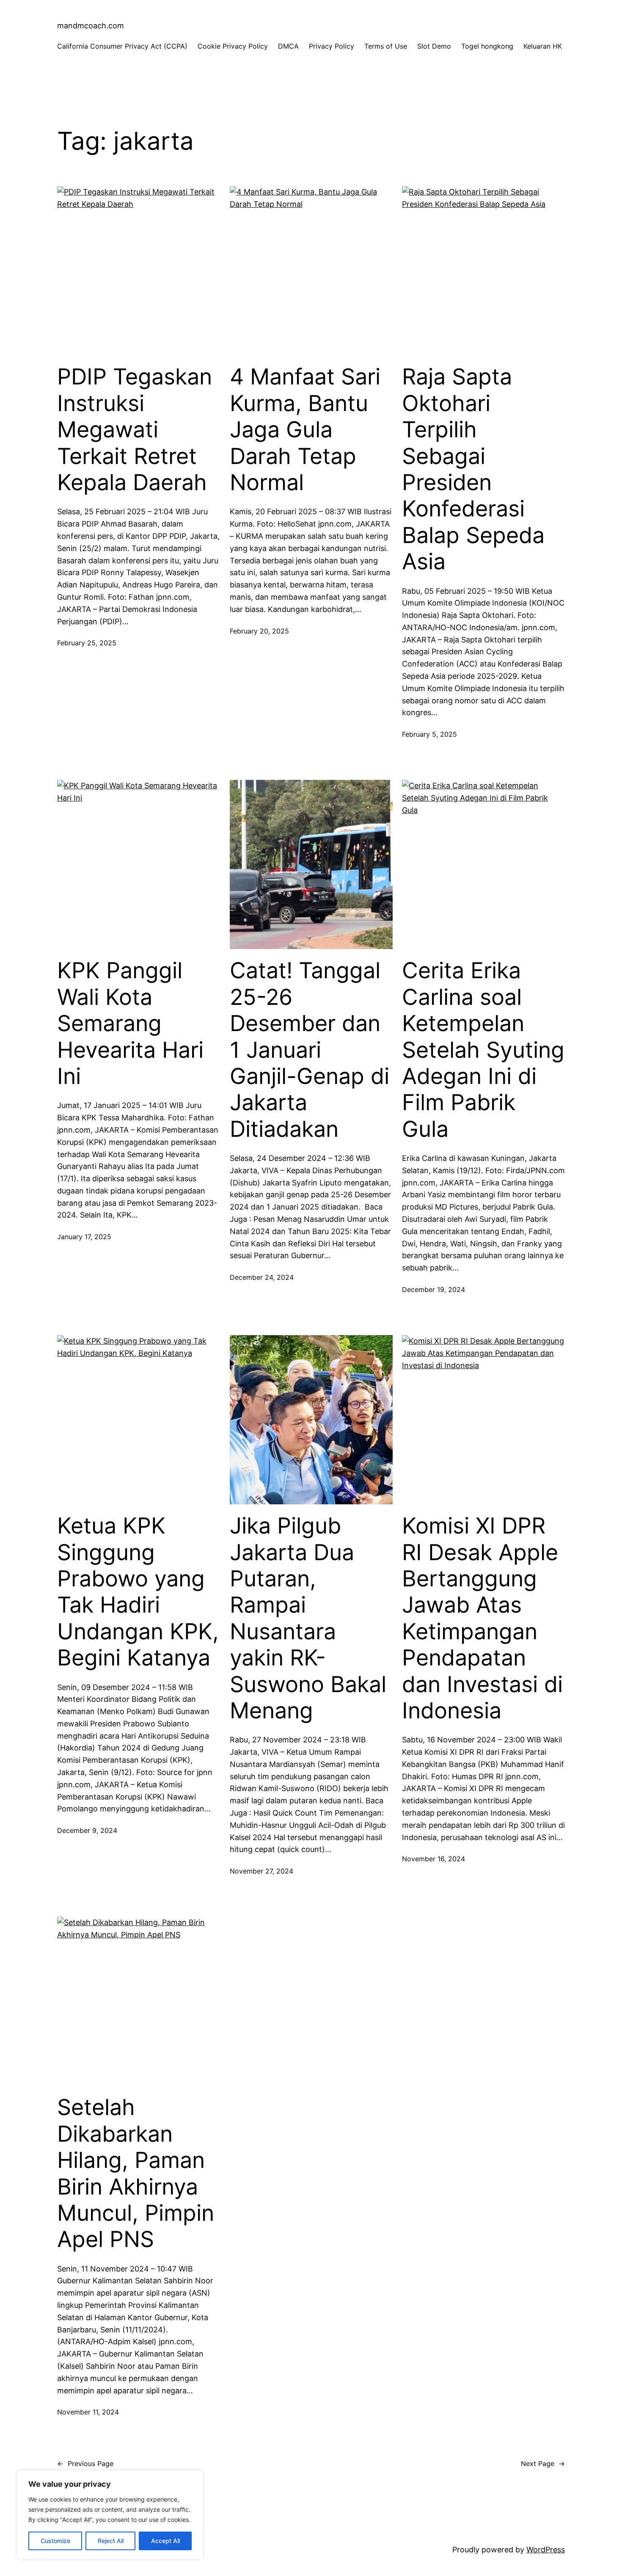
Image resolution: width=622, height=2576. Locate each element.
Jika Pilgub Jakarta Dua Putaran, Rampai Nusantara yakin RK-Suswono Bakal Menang (308, 1618)
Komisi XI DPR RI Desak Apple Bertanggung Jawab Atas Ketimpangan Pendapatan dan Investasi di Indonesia (482, 1618)
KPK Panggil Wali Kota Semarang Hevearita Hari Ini (130, 1023)
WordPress (546, 2550)
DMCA (288, 46)
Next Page (543, 2464)
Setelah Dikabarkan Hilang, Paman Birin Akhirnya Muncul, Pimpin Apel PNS (136, 2173)
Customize (55, 2541)
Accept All (165, 2541)
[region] (110, 2515)
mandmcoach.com (91, 26)
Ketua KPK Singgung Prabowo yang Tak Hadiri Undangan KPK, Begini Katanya (138, 1592)
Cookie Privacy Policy (233, 46)
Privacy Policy (332, 46)
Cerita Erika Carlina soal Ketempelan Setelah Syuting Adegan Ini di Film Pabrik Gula (483, 1050)
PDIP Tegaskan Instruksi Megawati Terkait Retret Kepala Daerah (135, 430)
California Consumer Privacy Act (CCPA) (122, 46)
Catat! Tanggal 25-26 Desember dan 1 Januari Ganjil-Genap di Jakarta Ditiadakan (310, 1050)
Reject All (111, 2541)
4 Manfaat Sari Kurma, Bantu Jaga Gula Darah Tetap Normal (305, 430)
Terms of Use (386, 46)
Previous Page (85, 2464)
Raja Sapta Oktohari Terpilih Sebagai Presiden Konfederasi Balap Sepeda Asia (473, 469)
